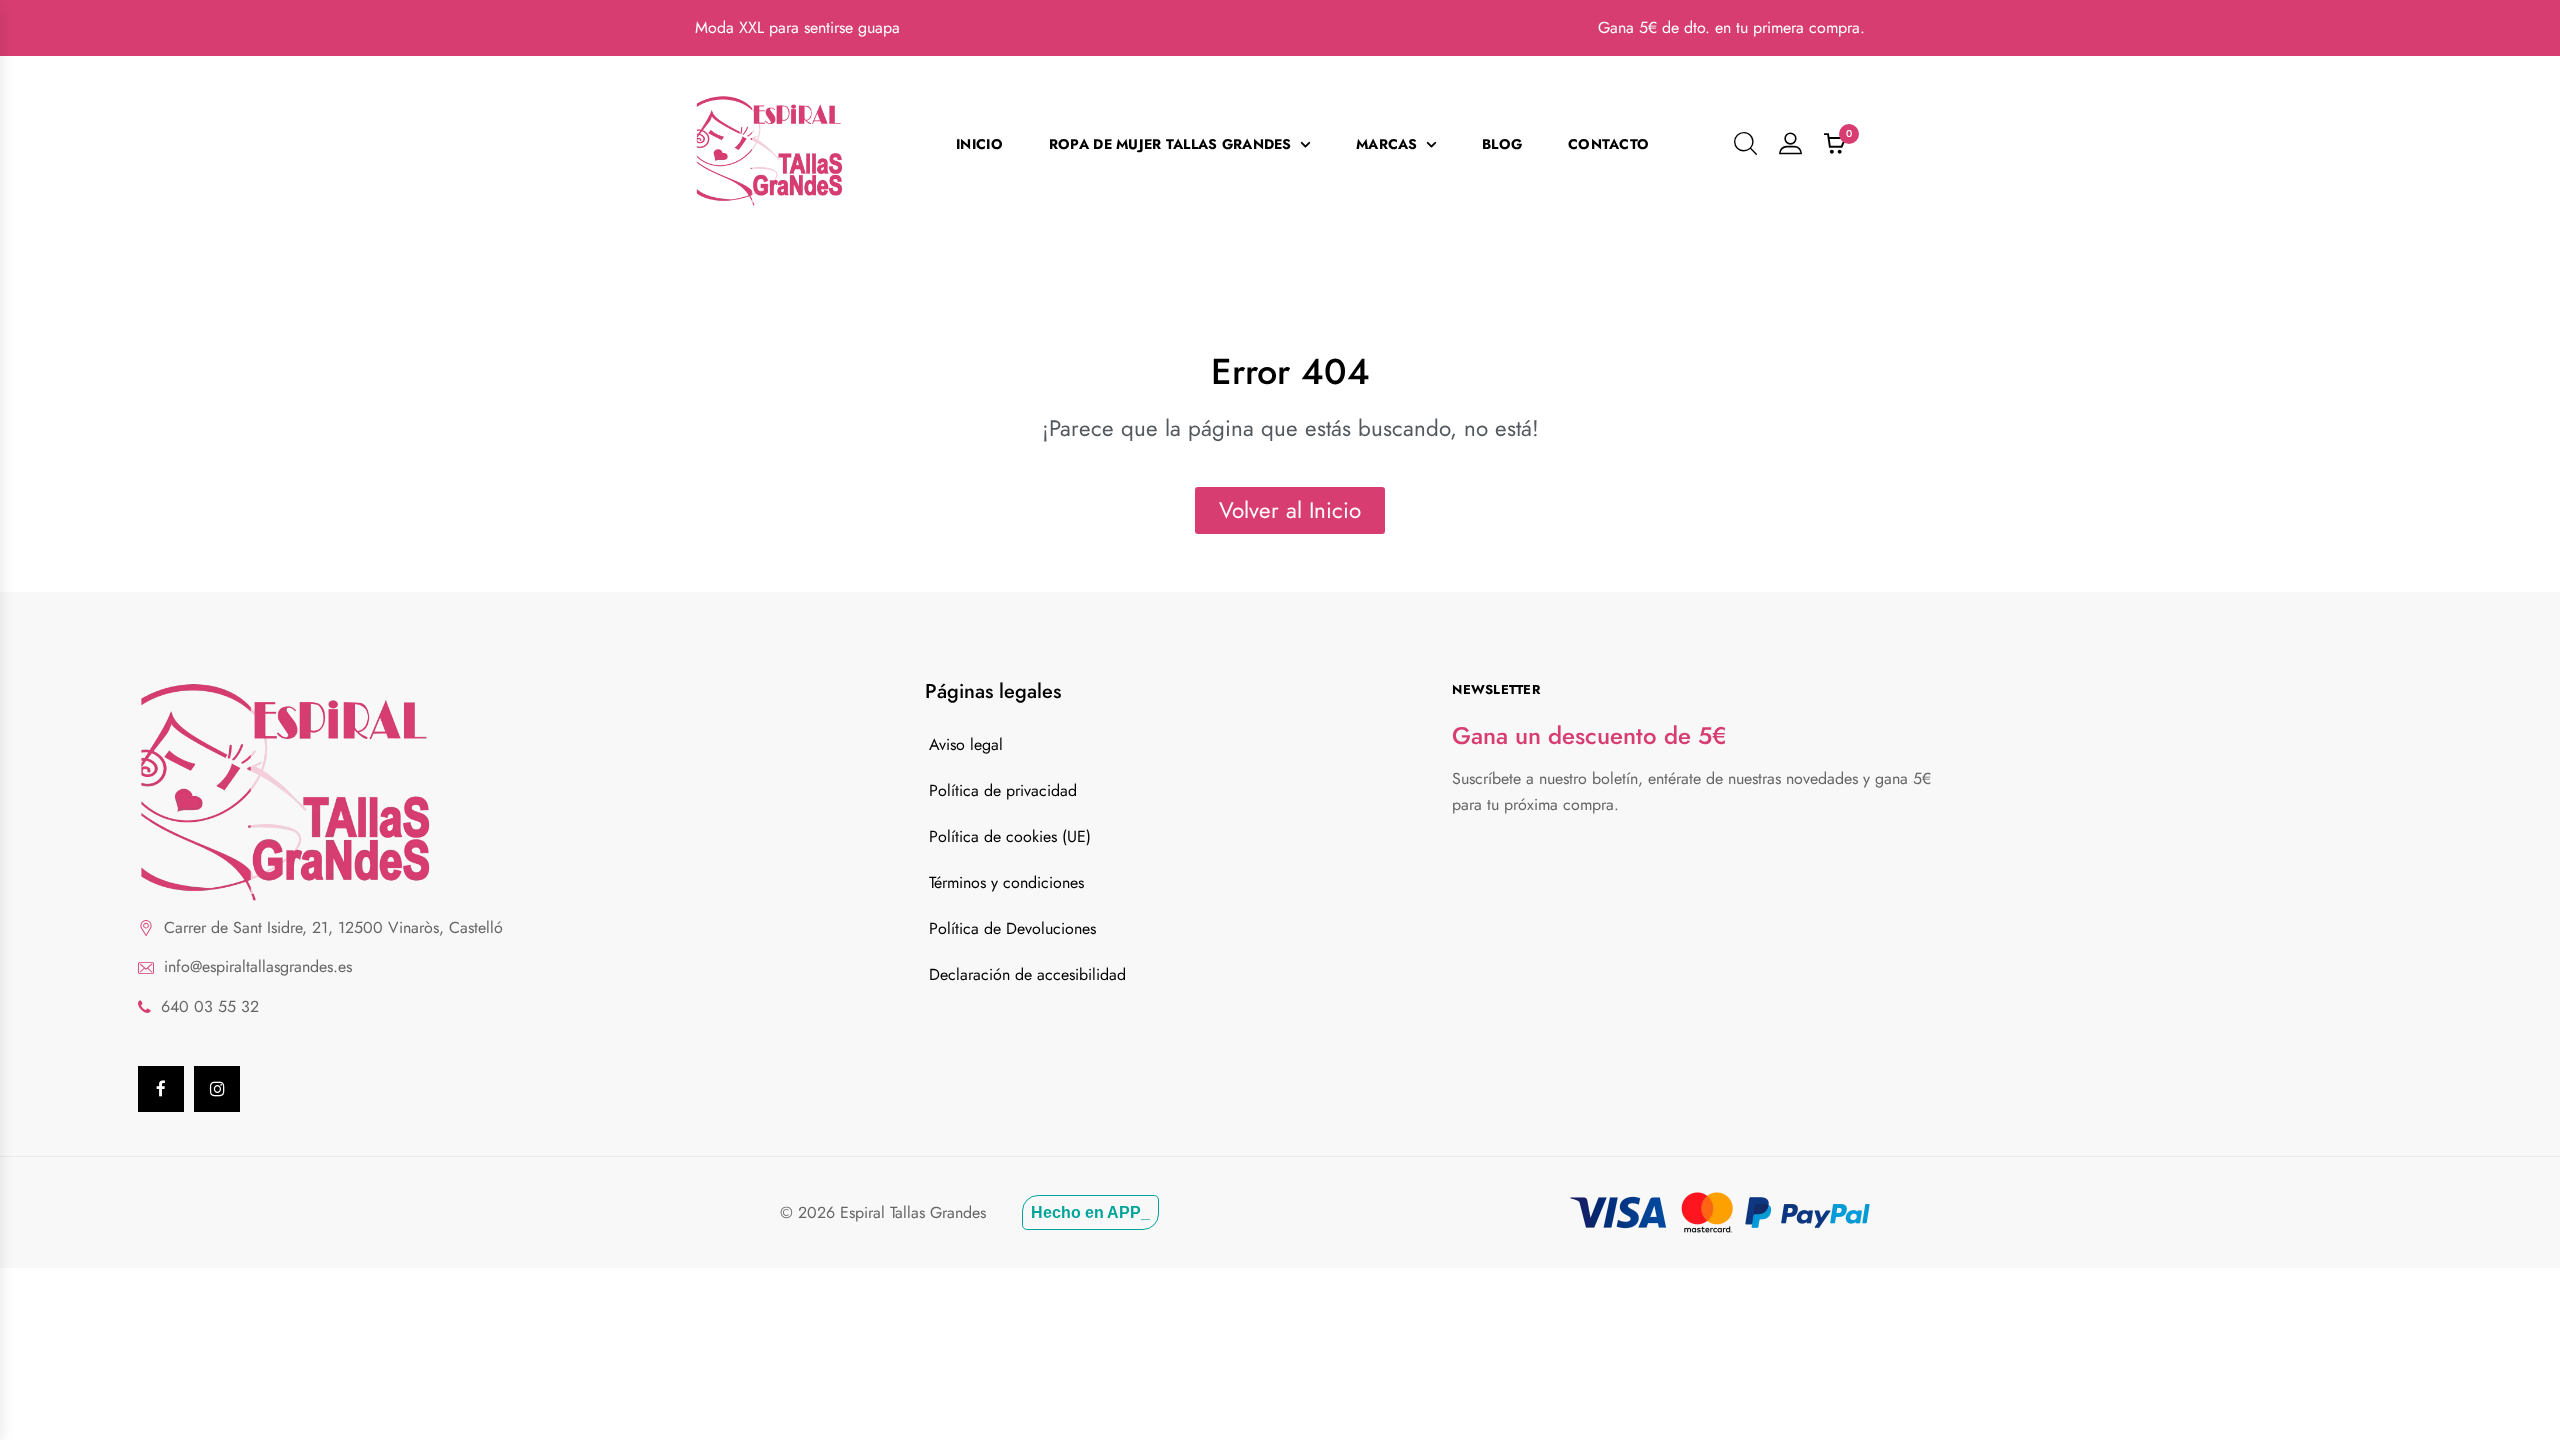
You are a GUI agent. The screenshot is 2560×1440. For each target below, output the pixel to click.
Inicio (979, 144)
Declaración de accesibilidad (1027, 974)
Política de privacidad (1003, 790)
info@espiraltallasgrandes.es (258, 966)
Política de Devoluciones (1012, 928)
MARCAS (1387, 144)
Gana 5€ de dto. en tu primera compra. (1731, 27)
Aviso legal (966, 744)
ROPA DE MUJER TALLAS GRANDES (1170, 144)
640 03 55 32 (210, 1006)
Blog (1502, 144)
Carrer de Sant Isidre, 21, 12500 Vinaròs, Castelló (333, 927)
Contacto (1608, 144)
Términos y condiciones (1006, 882)
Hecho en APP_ (1090, 1212)
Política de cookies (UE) (1010, 836)
